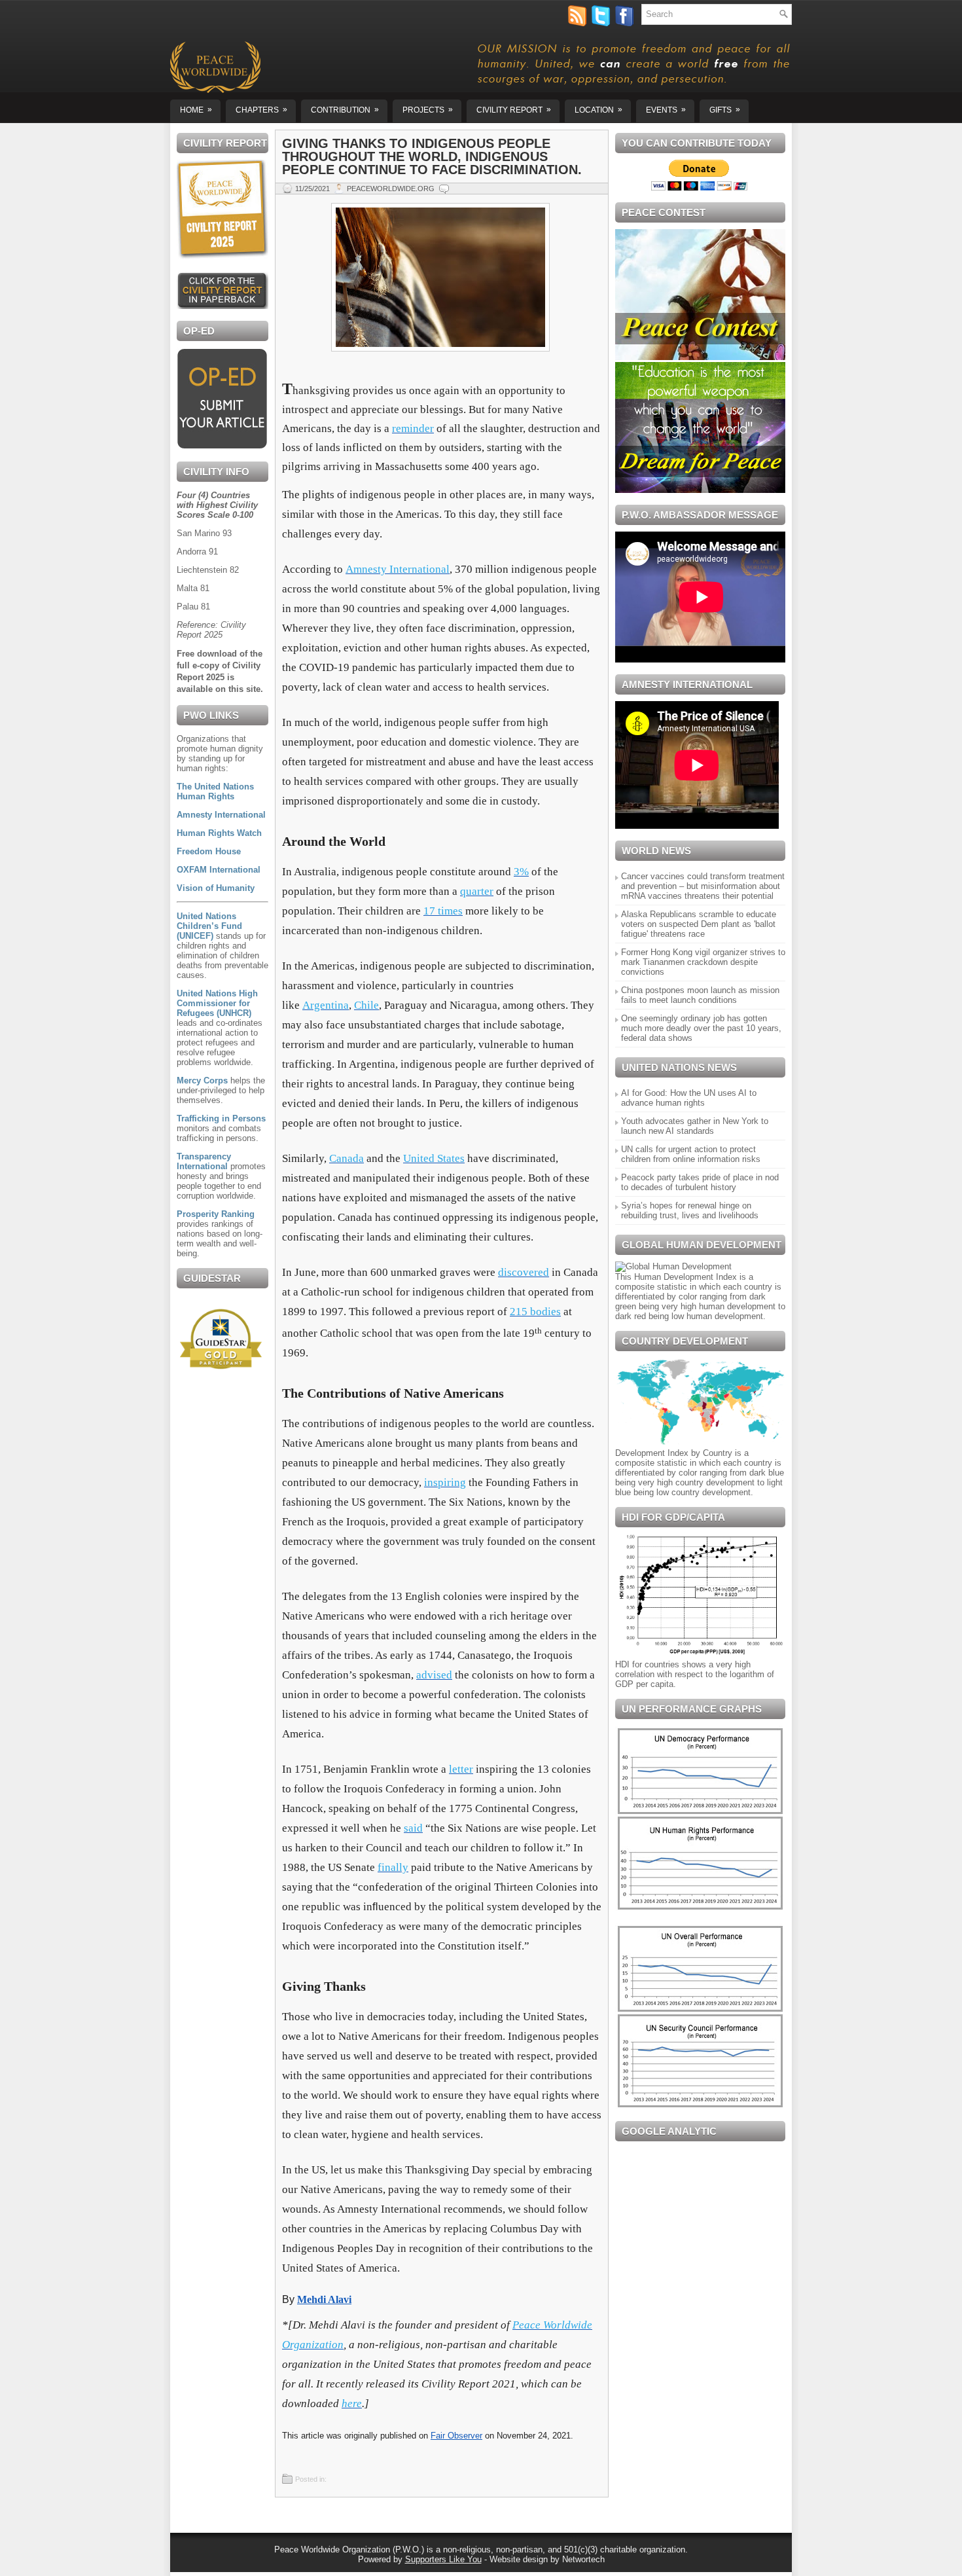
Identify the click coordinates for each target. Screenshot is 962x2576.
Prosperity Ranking (216, 1214)
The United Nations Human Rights (215, 791)
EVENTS (666, 110)
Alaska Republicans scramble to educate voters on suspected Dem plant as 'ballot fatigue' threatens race (699, 924)
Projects (428, 110)
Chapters (261, 110)
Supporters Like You (443, 2559)
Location (598, 110)
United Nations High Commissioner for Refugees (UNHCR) (217, 1003)
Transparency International (204, 1161)
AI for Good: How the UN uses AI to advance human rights (689, 1098)
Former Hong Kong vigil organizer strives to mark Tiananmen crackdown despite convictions (703, 962)
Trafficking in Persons (221, 1118)
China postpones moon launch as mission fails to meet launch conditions (700, 995)
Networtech (583, 2559)
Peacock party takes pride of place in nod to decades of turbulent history (700, 1182)
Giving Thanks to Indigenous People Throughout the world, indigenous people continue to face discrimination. (432, 156)
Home (196, 110)
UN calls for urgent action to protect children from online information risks (691, 1154)
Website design (519, 2559)
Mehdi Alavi (324, 2299)
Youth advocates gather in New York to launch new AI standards (695, 1126)
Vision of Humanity (216, 888)
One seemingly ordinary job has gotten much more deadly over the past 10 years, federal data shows (701, 1028)
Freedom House (209, 851)
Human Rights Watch (219, 833)
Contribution (345, 110)
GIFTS (725, 110)
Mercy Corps (202, 1080)
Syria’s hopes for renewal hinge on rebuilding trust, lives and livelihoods (690, 1210)
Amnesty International (221, 815)
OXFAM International (219, 870)
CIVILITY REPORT (514, 110)
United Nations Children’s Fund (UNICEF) (209, 926)
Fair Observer (456, 2436)
